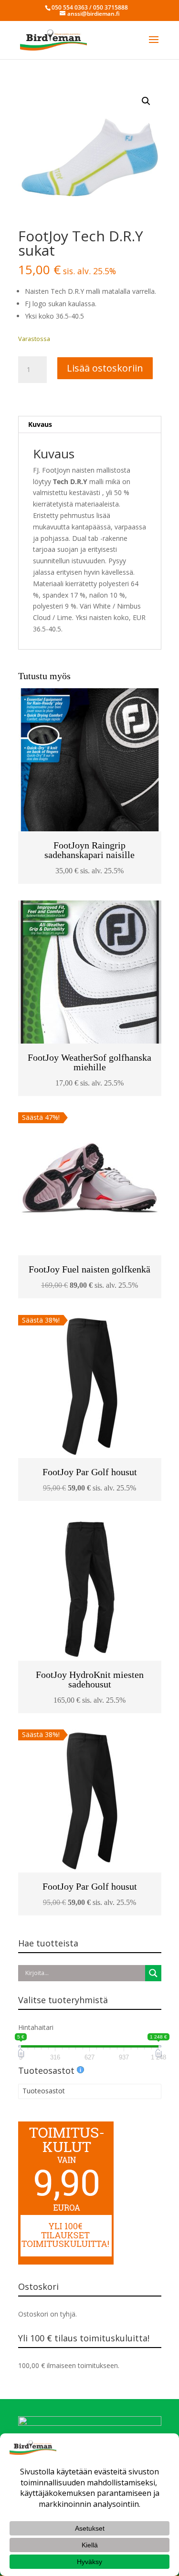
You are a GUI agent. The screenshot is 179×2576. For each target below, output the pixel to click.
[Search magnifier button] (153, 1973)
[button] (146, 101)
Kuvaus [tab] (40, 424)
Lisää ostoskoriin (105, 368)
